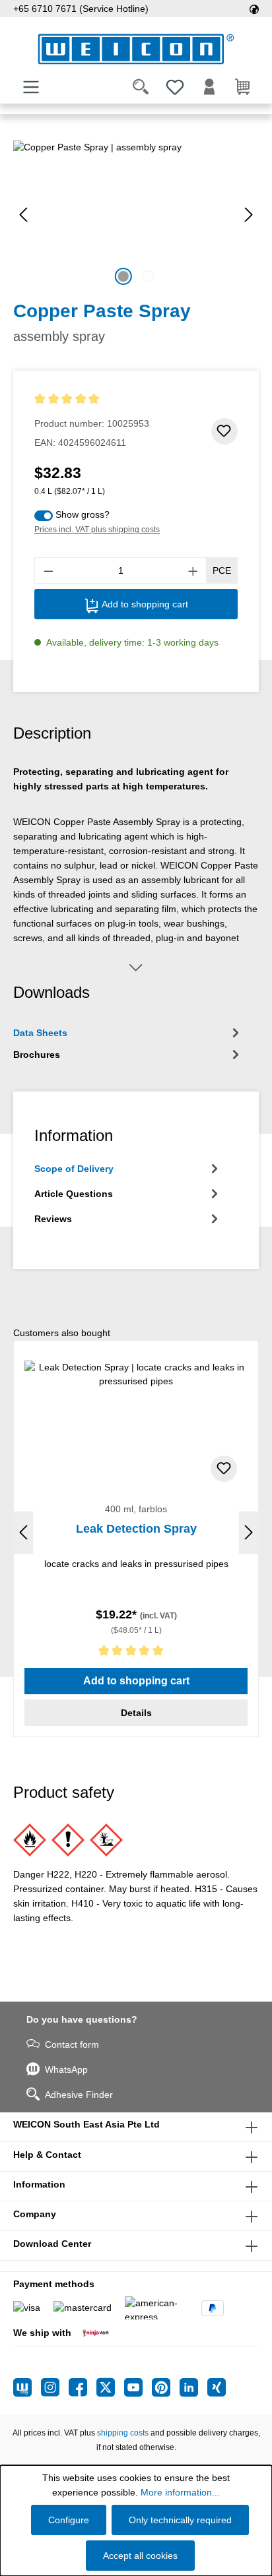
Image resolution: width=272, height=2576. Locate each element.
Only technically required (180, 2520)
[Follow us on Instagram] (55, 2387)
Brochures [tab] (37, 1055)
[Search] (141, 87)
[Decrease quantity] (48, 570)
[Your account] (209, 87)
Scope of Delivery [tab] (74, 1169)
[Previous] (23, 215)
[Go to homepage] (136, 49)
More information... (180, 2492)
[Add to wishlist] (224, 431)
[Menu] (31, 87)
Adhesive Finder (79, 2095)
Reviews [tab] (53, 1219)
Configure (69, 2520)
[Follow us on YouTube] (138, 2387)
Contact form (72, 2044)
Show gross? (83, 514)
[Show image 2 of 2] (149, 276)
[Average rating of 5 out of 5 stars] (92, 399)
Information (39, 2184)
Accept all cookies (140, 2556)
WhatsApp (66, 2070)
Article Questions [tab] (74, 1194)
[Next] (249, 215)
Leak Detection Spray (136, 1529)
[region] (136, 215)
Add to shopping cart (144, 604)
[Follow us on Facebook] (83, 2387)
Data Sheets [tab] (40, 1033)
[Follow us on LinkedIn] (193, 2387)
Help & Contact (47, 2155)
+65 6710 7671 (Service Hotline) (81, 9)
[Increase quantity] (193, 570)
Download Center (52, 2244)
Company (35, 2214)
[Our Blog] (27, 2387)
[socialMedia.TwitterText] (110, 2387)
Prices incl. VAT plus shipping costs (97, 530)
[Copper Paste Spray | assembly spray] (136, 215)
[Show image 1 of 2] (123, 276)
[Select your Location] (254, 9)
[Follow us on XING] (217, 2387)
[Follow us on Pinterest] (166, 2387)
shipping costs (123, 2433)
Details (136, 1713)
